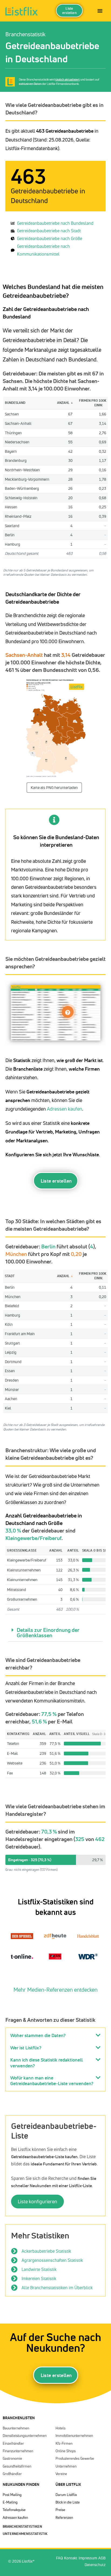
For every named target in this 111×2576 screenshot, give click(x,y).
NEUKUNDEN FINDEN (21, 2484)
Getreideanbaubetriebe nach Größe (50, 238)
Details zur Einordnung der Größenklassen (48, 1633)
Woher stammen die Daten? (38, 2035)
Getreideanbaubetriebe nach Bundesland (55, 223)
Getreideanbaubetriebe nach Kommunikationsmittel (43, 250)
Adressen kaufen (65, 1109)
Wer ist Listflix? (26, 2048)
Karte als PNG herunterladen (54, 787)
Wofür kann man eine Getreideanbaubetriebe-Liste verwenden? (52, 2081)
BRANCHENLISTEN (19, 2418)
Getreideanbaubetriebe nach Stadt (49, 231)
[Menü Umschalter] (100, 11)
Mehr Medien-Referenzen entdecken (55, 1990)
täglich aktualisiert (67, 79)
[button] (55, 1633)
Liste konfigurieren (37, 2201)
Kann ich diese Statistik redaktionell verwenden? (46, 2063)
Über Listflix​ (68, 2484)
